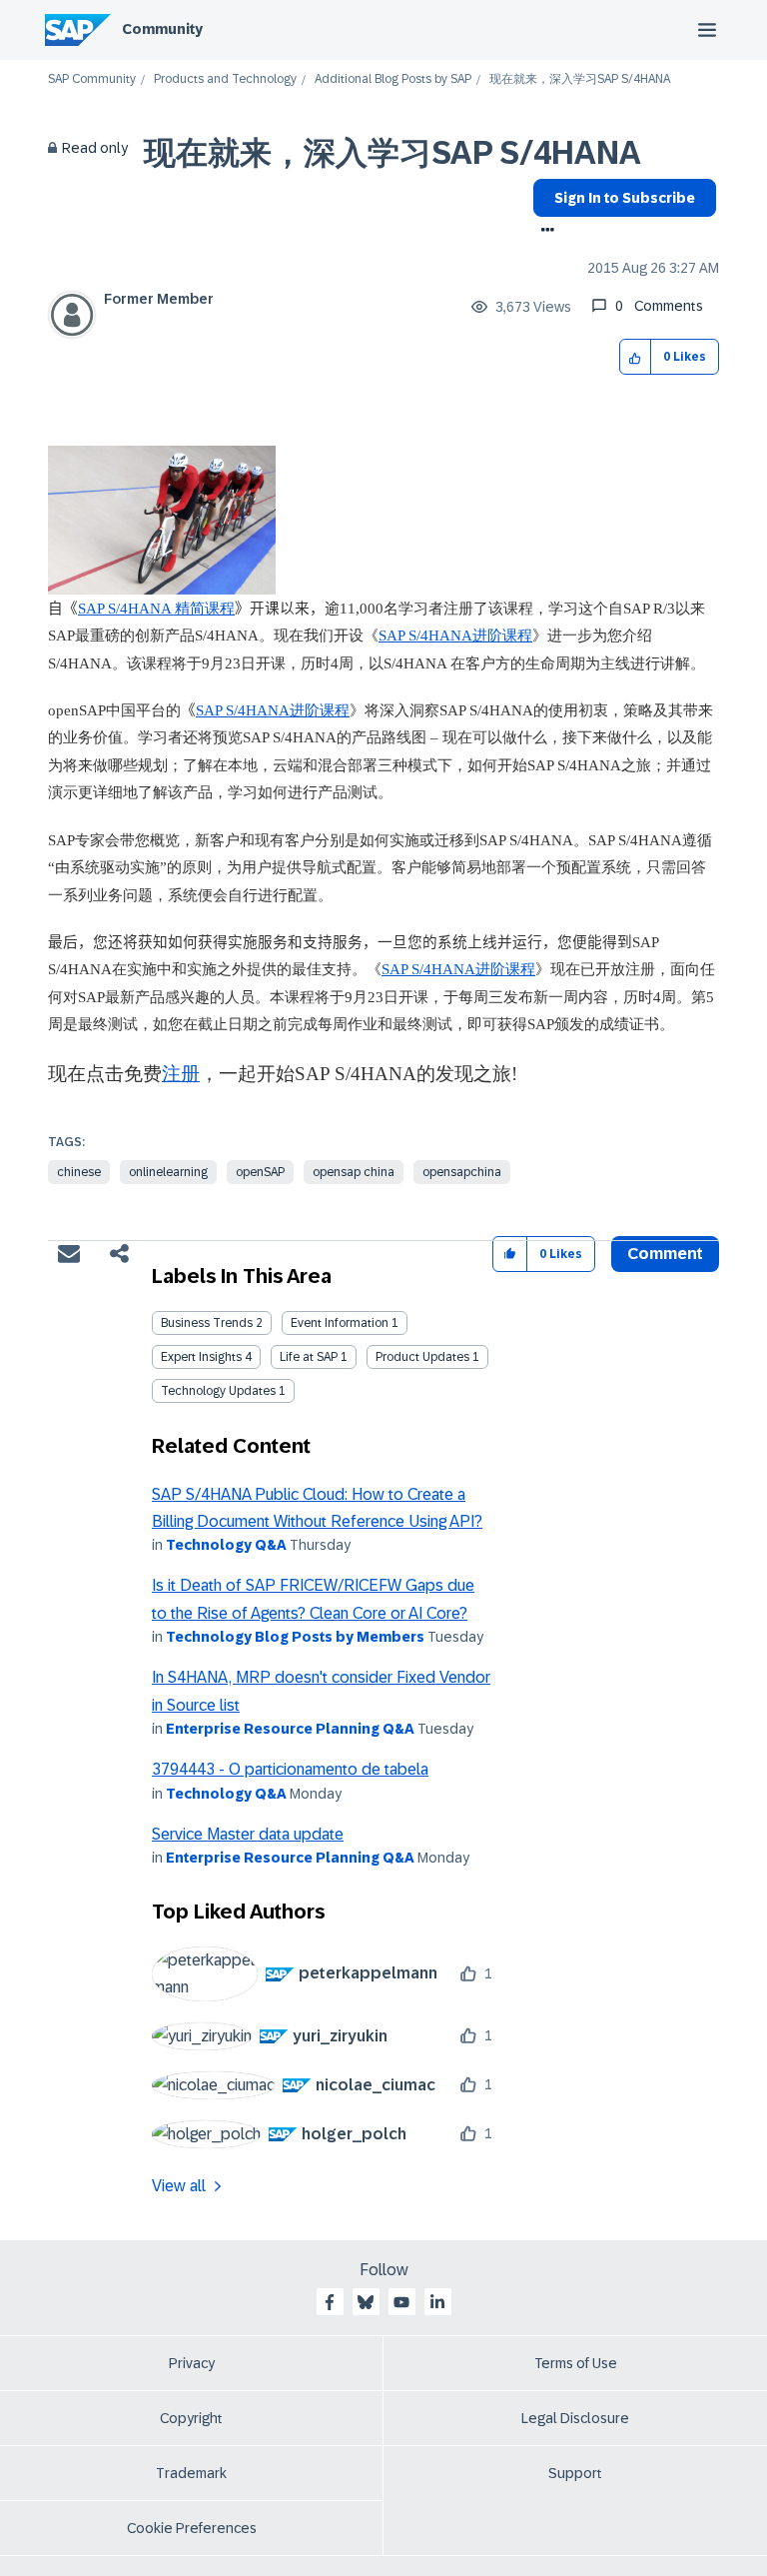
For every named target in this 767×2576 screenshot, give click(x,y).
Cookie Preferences (192, 2528)
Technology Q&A (226, 1545)
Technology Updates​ (218, 1391)
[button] (636, 357)
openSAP (260, 1172)
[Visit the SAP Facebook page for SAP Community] (330, 2302)
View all (179, 2186)
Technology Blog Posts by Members (295, 1637)
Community (162, 29)
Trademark (191, 2473)
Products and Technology (225, 79)
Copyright (191, 2418)
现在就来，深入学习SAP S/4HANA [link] (580, 79)
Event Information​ (340, 1323)
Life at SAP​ (309, 1357)
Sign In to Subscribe (625, 198)
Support (575, 2473)
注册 (181, 1074)
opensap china (354, 1172)
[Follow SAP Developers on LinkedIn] (437, 2302)
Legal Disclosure (575, 2418)
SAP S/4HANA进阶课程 (455, 636)
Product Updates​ (422, 1357)
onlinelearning (168, 1172)
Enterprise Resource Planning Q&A (290, 1729)
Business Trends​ (207, 1323)
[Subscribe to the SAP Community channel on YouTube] (401, 2302)
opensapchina (462, 1172)
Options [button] (544, 232)
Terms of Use (576, 2363)
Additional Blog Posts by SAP (393, 79)
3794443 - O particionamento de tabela (290, 1769)
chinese (79, 1172)
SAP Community (92, 79)
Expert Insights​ (201, 1357)
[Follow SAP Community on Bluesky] (366, 2302)
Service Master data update (248, 1834)
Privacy (192, 2363)
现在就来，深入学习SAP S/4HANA (392, 153)
